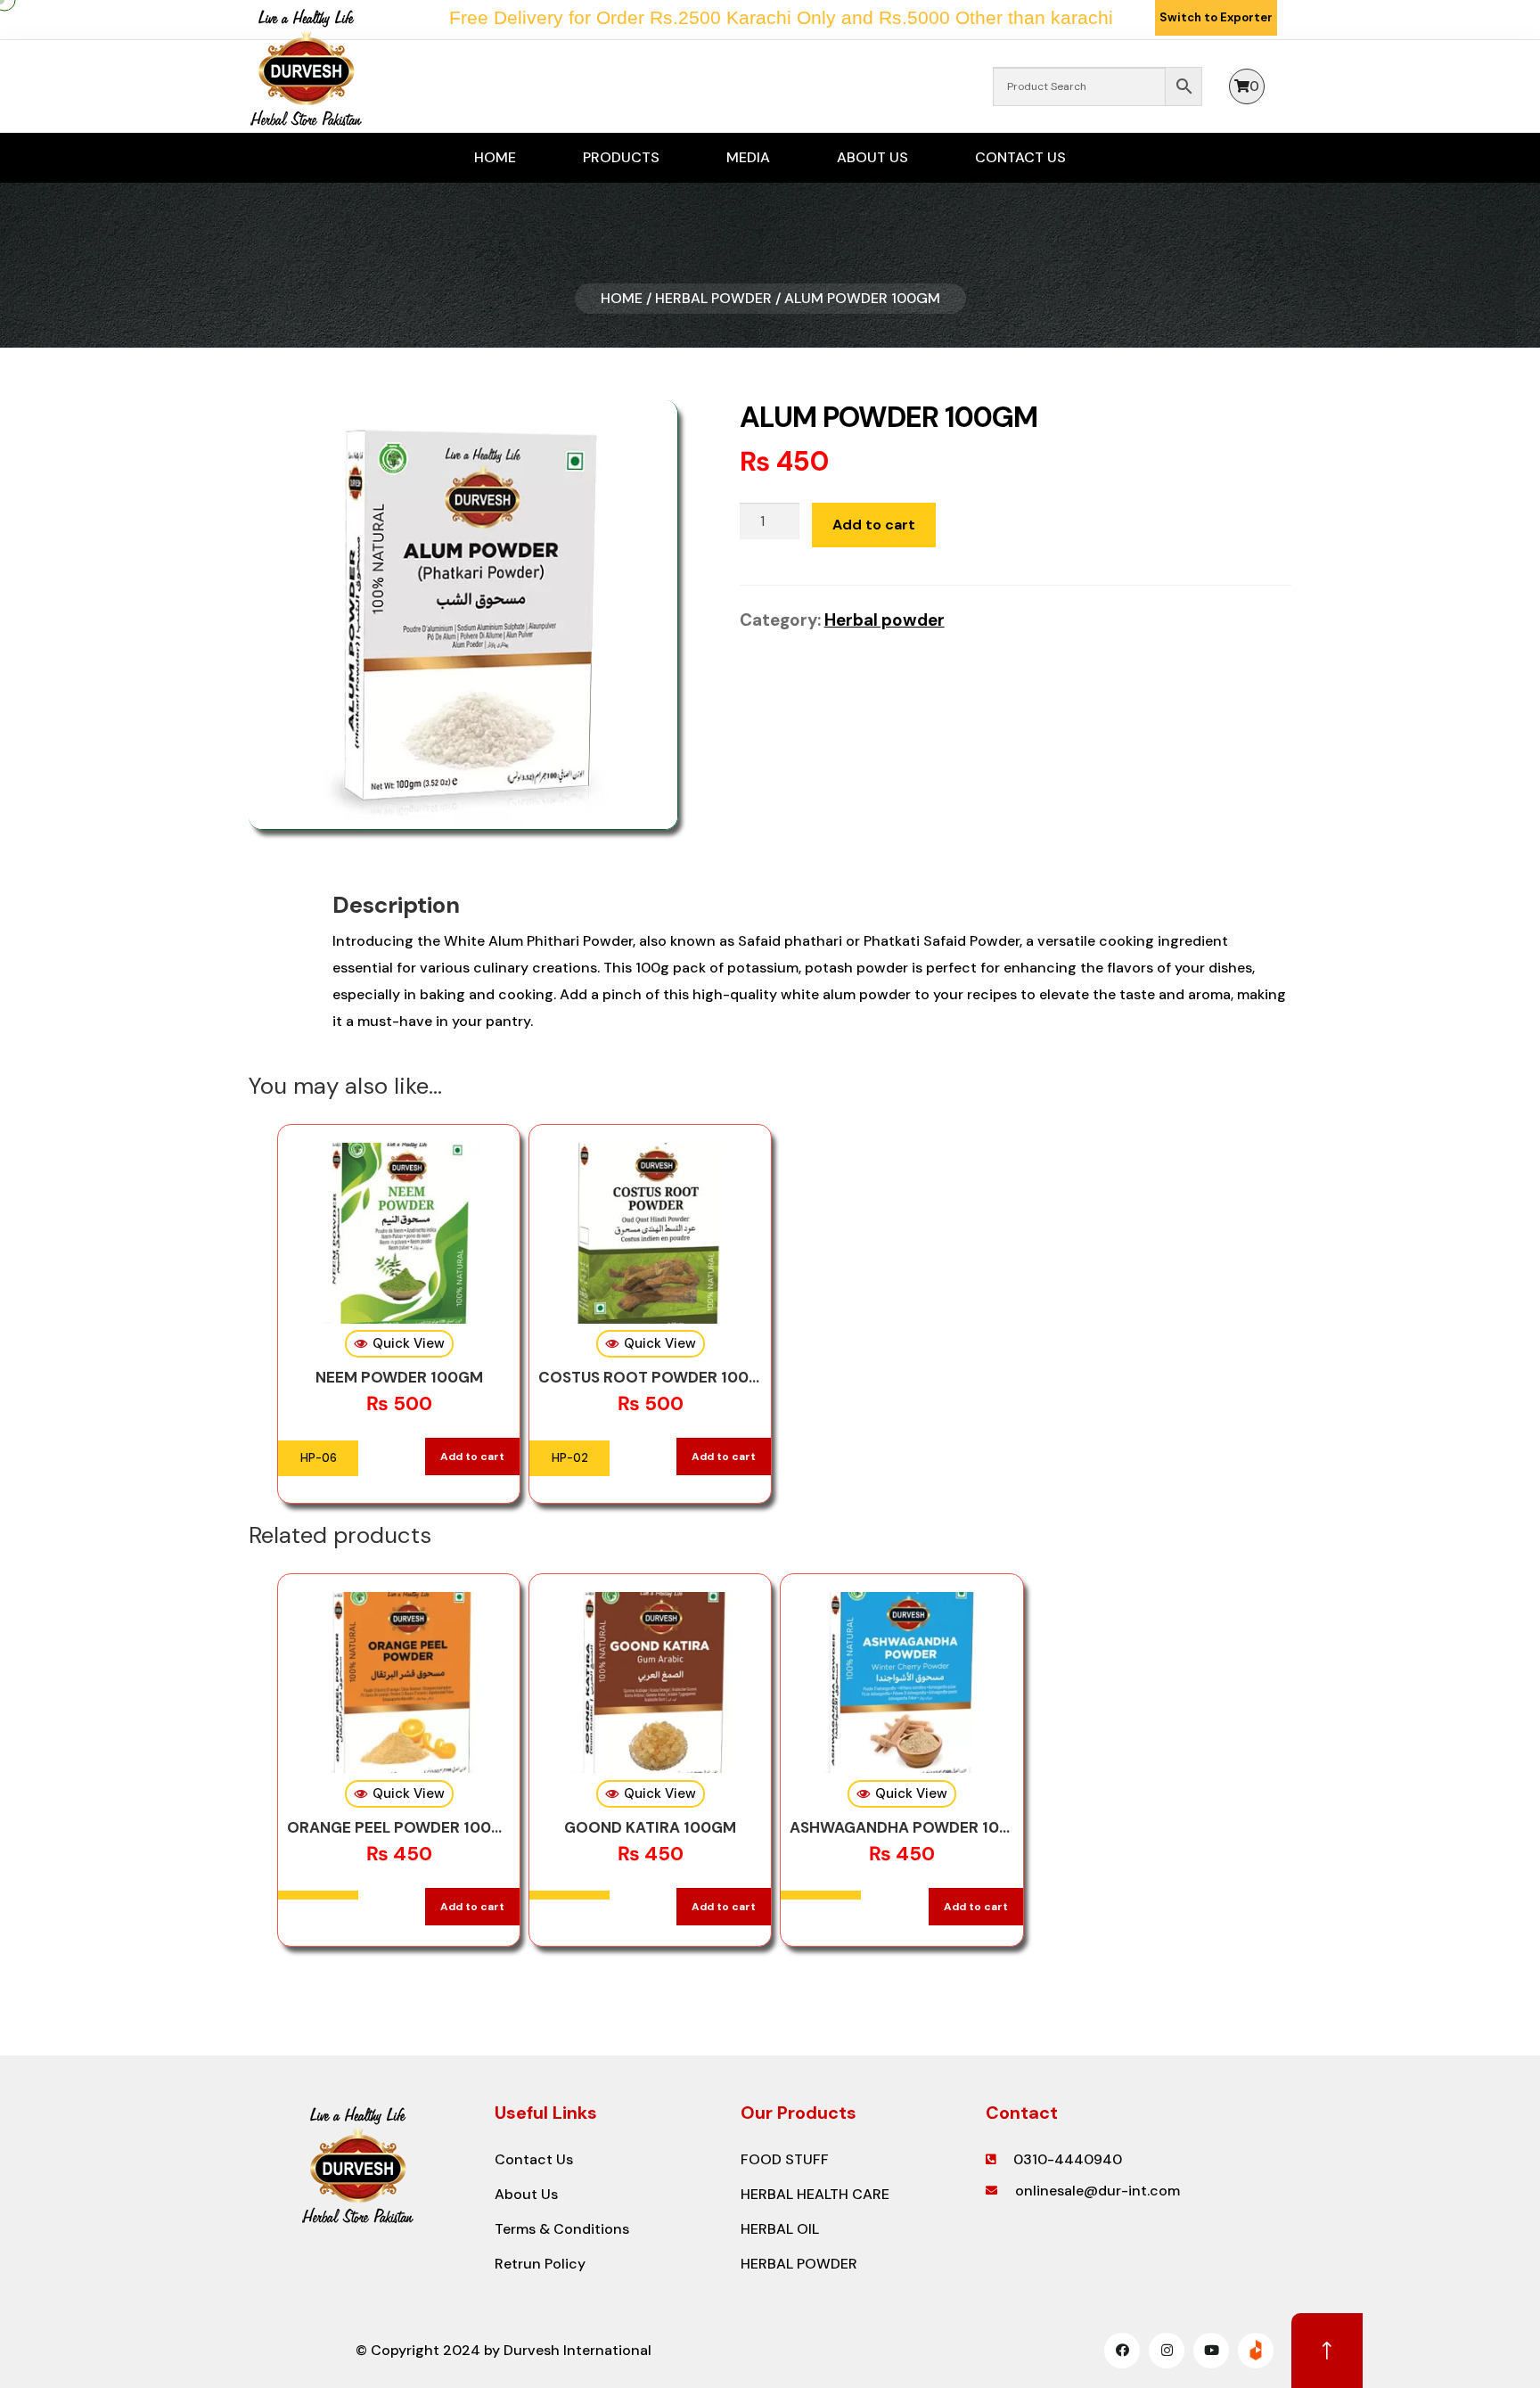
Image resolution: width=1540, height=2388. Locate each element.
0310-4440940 (1068, 2159)
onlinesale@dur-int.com (1098, 2191)
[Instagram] (1167, 2351)
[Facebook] (1122, 2351)
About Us (872, 157)
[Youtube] (1211, 2351)
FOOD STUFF (785, 2159)
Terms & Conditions (562, 2229)
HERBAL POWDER (799, 2264)
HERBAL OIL (780, 2229)
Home (495, 157)
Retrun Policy (540, 2264)
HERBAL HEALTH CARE (815, 2194)
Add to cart (874, 525)
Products (621, 157)
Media (748, 157)
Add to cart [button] (472, 1457)
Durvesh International (577, 2350)
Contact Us (1020, 157)
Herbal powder (713, 298)
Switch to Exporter (1216, 17)
